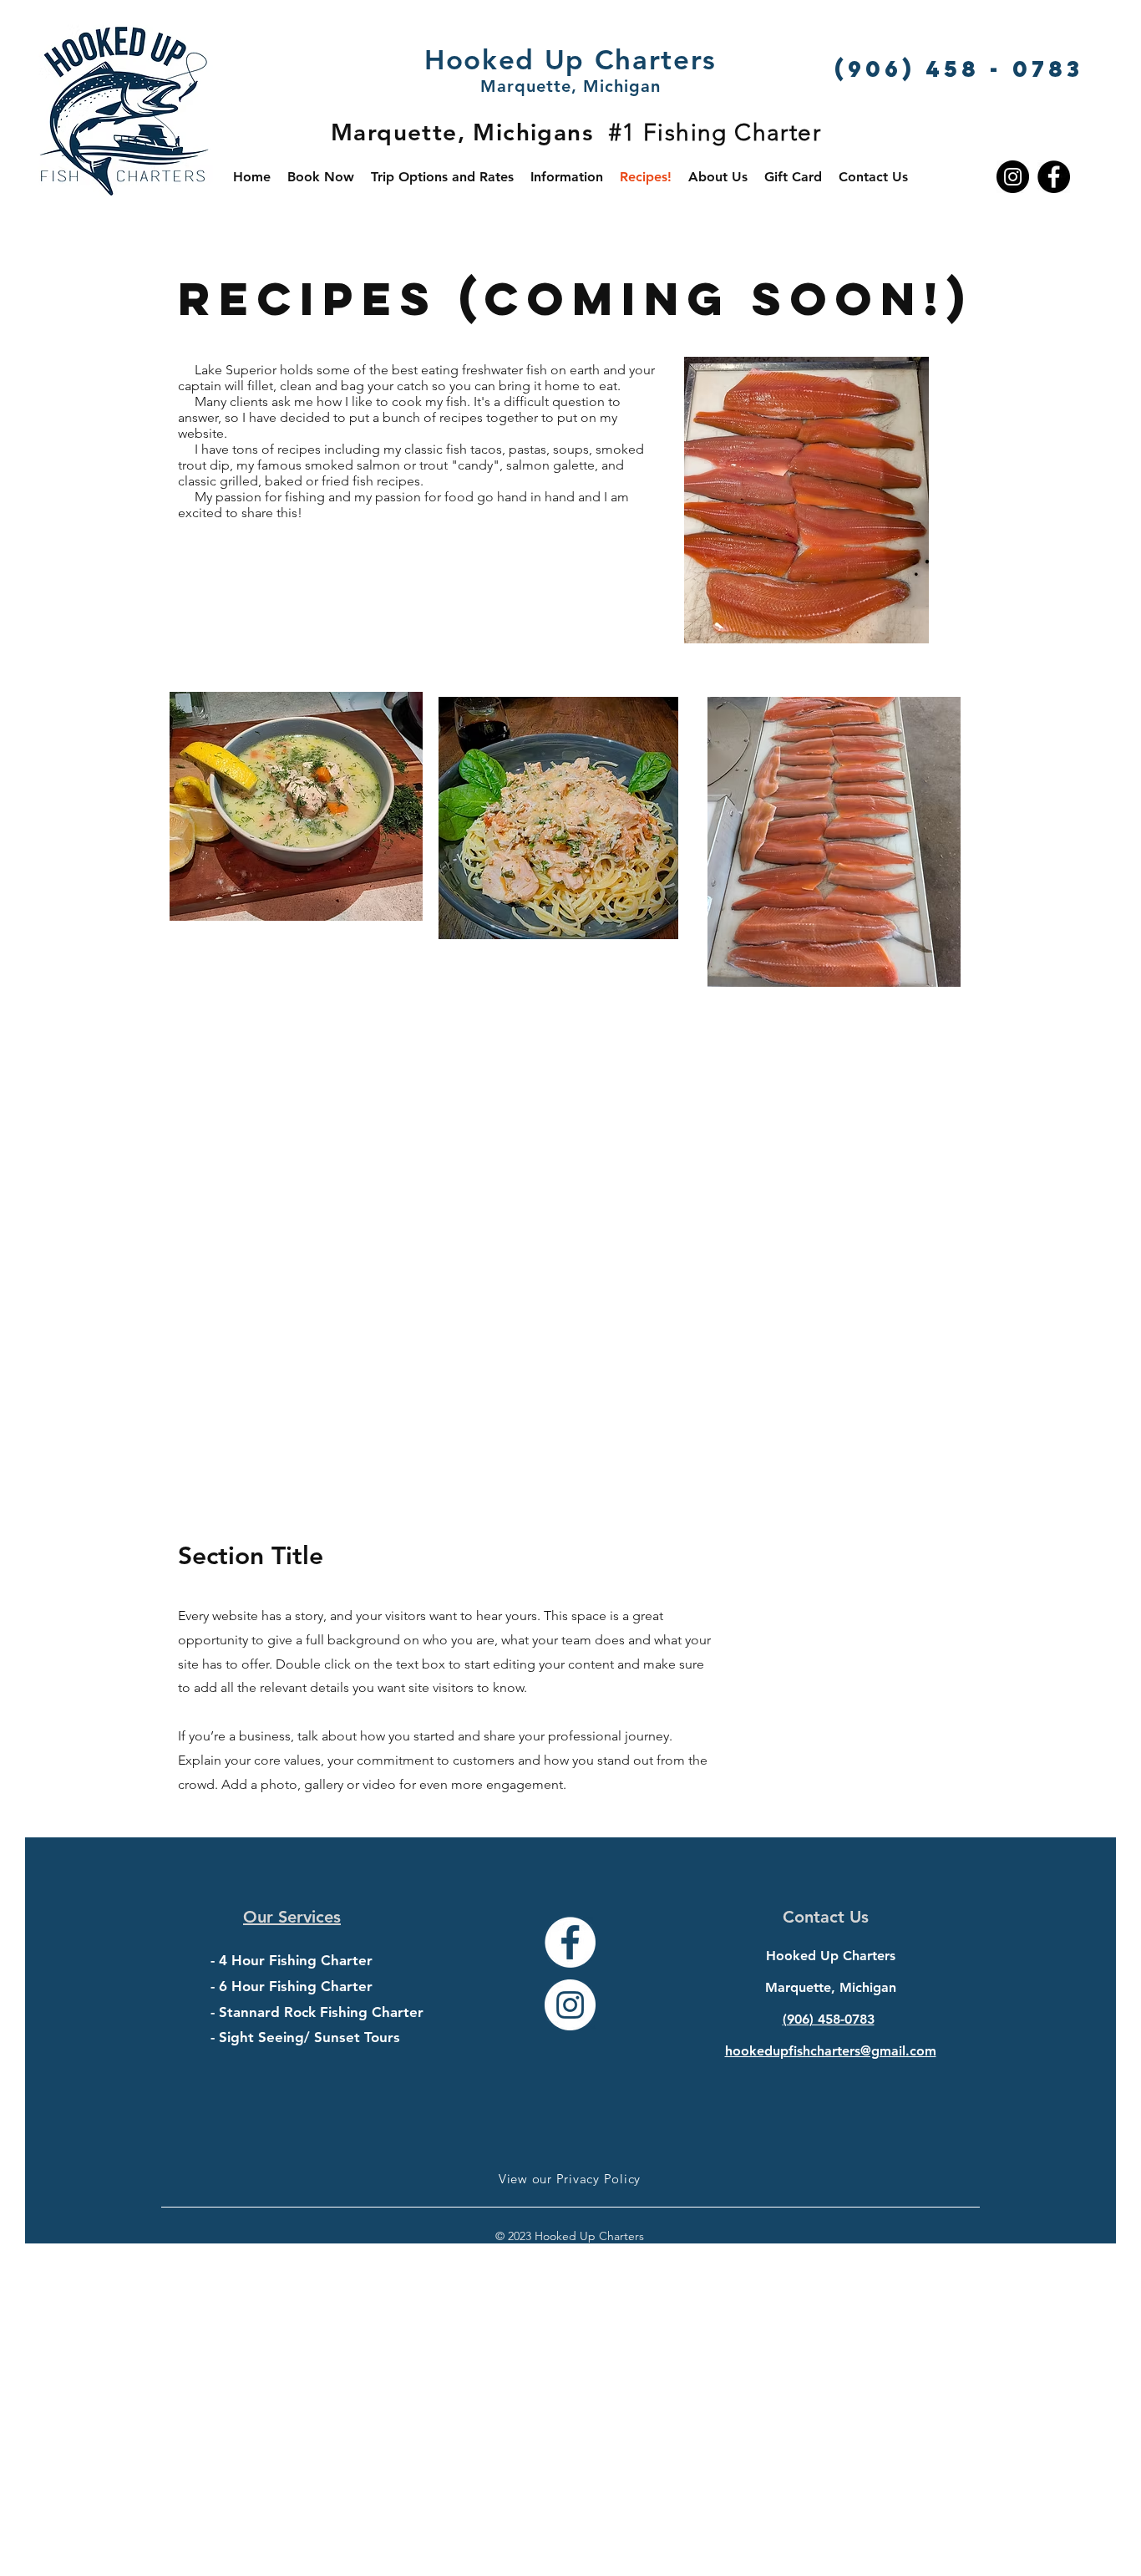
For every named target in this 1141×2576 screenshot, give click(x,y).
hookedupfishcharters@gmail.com (831, 2051)
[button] (567, 177)
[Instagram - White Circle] (570, 2005)
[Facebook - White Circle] (570, 1942)
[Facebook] (1054, 177)
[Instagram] (1013, 177)
